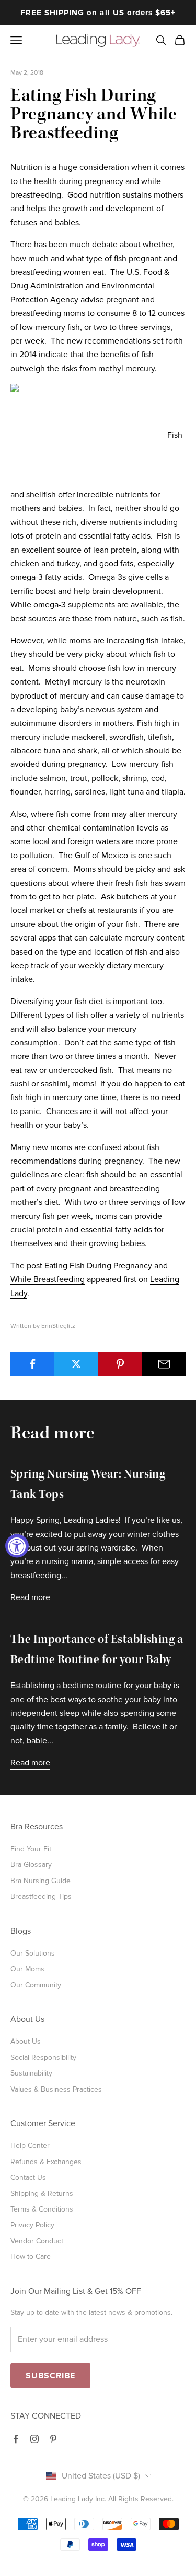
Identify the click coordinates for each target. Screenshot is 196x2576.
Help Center (30, 2146)
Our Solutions (33, 1953)
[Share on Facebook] (32, 1364)
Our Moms (27, 1969)
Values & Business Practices (56, 2089)
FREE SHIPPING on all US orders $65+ (98, 13)
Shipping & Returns (42, 2194)
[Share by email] (164, 1364)
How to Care (31, 2257)
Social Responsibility (43, 2058)
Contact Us (28, 2177)
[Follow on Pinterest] (53, 2439)
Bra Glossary (31, 1865)
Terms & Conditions (42, 2209)
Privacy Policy (32, 2225)
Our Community (36, 1985)
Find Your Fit (31, 1849)
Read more (30, 1597)
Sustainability (31, 2073)
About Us (26, 2041)
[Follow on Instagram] (34, 2439)
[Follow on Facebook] (16, 2439)
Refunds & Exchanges (46, 2162)
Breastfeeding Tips (41, 1896)
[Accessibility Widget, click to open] (17, 1546)
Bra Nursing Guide (41, 1881)
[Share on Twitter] (76, 1364)
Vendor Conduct (37, 2241)
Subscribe (50, 2376)
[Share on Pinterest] (120, 1364)
